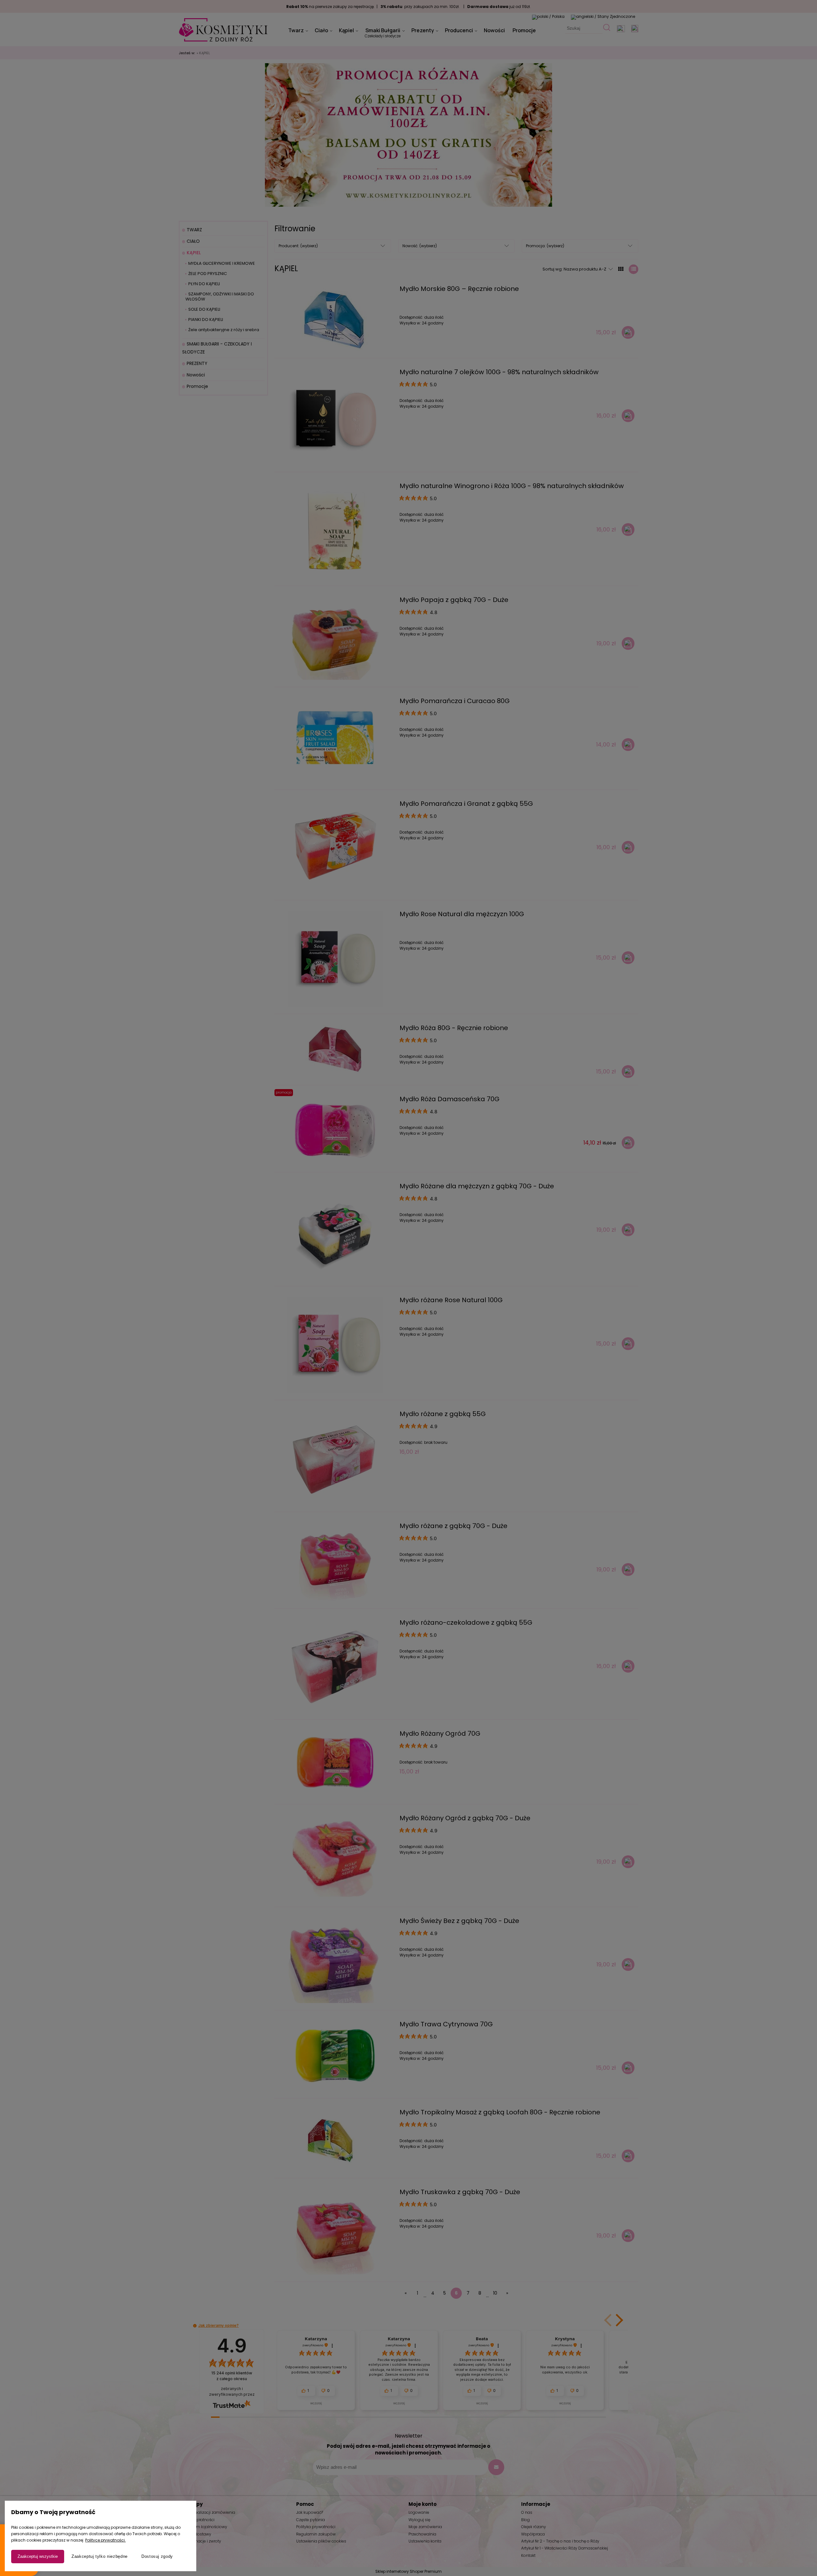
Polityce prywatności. (105, 2540)
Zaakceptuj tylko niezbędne (100, 2556)
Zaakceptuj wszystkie (38, 2556)
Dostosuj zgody (157, 2556)
